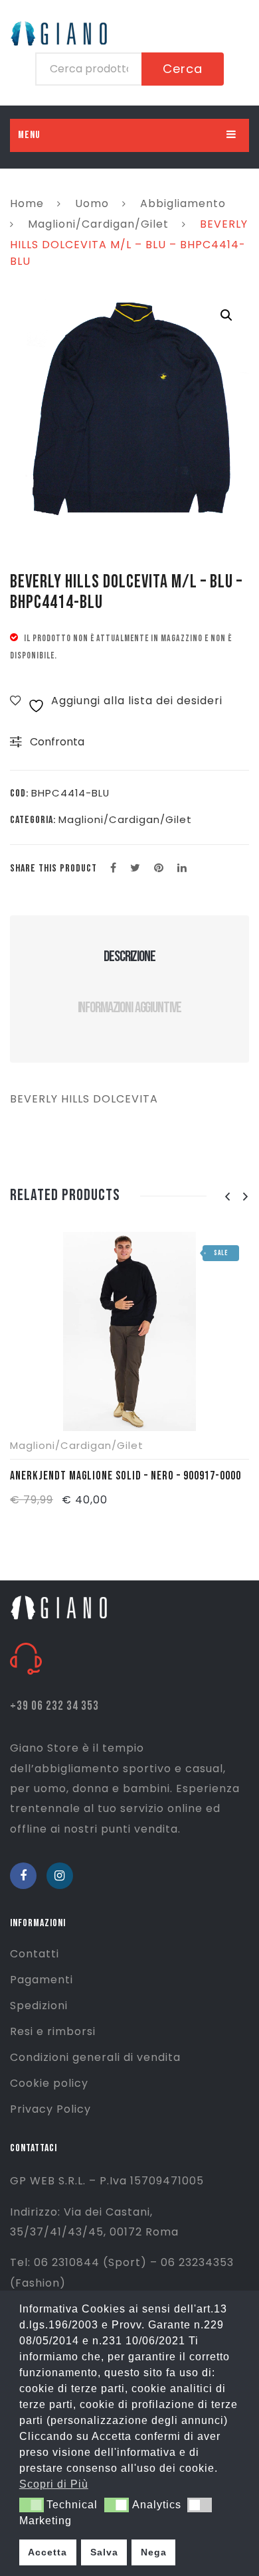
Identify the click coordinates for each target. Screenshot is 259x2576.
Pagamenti (42, 1980)
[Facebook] (114, 868)
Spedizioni (39, 2006)
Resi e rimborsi (53, 2031)
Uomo (92, 203)
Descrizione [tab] (129, 956)
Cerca (183, 69)
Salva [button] (104, 2552)
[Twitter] (135, 868)
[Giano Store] (61, 1607)
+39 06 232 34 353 (54, 1706)
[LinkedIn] (182, 868)
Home (27, 203)
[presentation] (227, 1197)
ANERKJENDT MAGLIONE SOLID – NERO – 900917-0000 (126, 1476)
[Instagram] (60, 1876)
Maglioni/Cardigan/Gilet (98, 224)
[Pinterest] (159, 868)
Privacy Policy (50, 2109)
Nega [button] (154, 2552)
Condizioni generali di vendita (95, 2057)
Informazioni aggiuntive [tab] (130, 1008)
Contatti (35, 1954)
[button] (226, 315)
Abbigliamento (183, 203)
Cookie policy (49, 2083)
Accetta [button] (47, 2552)
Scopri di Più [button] (54, 2484)
